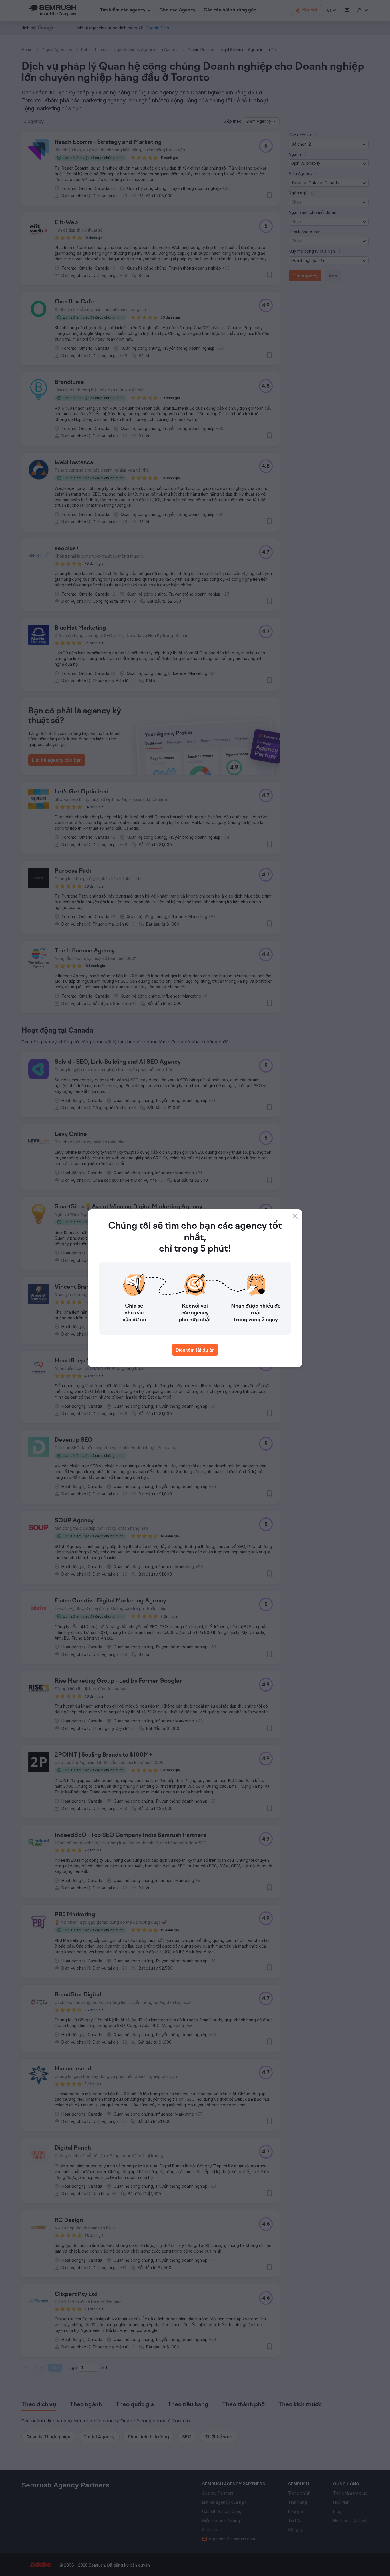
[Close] (295, 1216)
